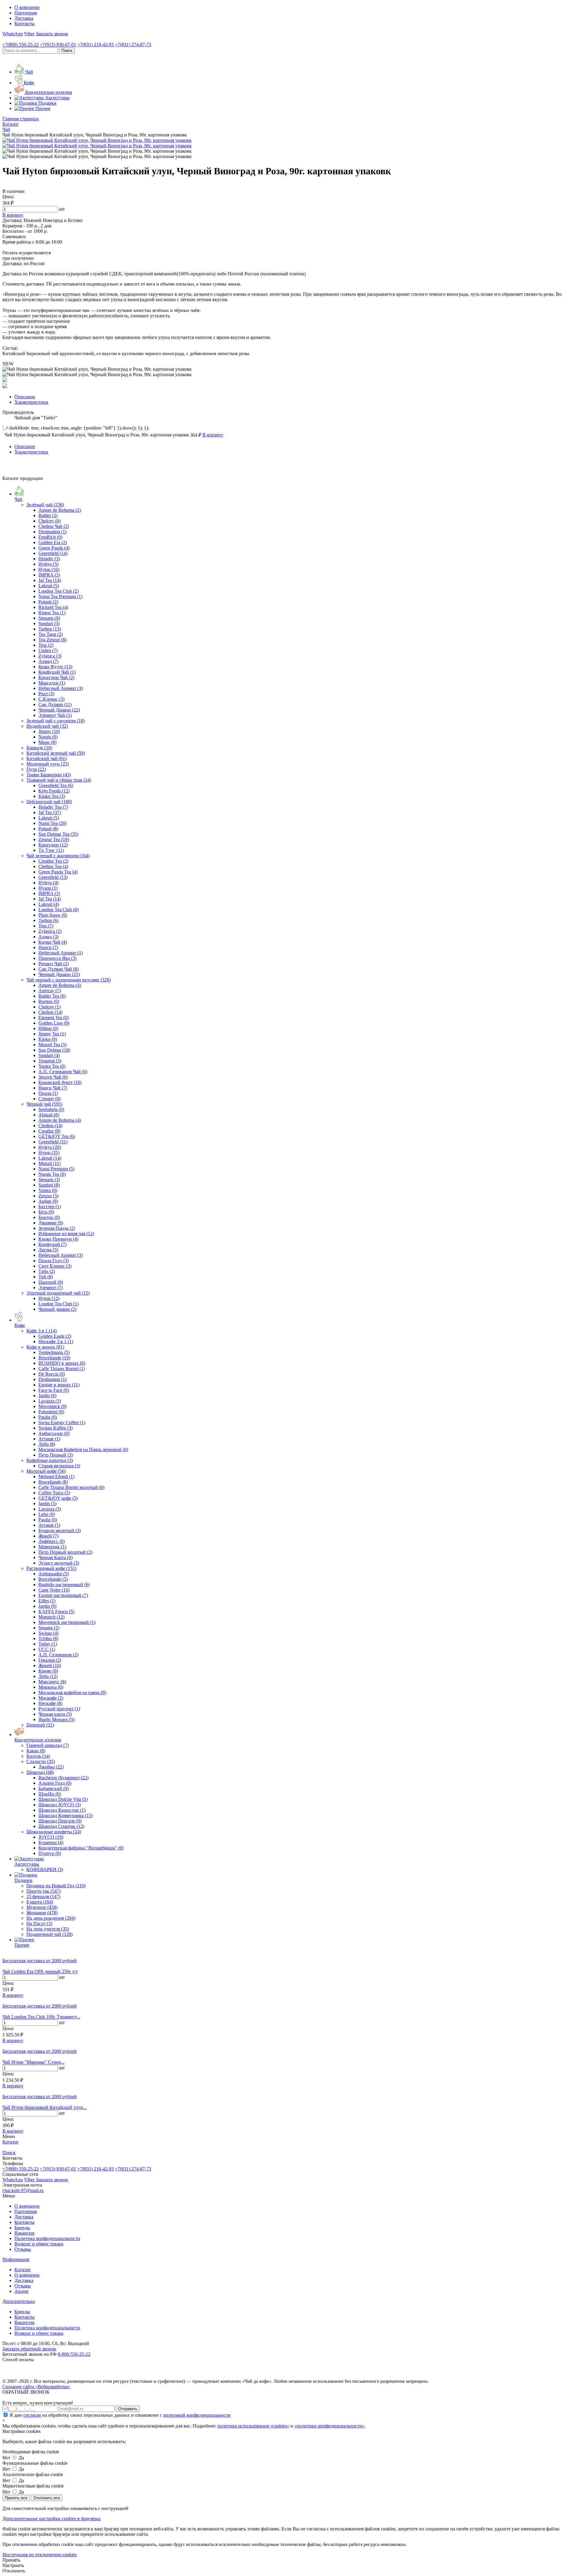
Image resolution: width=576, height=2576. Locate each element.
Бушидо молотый (60, 1531)
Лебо (47, 1444)
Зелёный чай (45, 505)
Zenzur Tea (54, 839)
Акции (21, 2291)
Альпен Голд (55, 1783)
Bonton (49, 1001)
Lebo (47, 1514)
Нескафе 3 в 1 (56, 1342)
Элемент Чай (55, 715)
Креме (48, 1671)
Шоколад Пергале (60, 1821)
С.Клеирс (51, 699)
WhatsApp (13, 34)
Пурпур (50, 1853)
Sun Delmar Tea (58, 834)
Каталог (23, 2270)
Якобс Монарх (57, 1719)
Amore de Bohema (60, 510)
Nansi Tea (52, 823)
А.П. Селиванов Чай (63, 1072)
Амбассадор (54, 1433)
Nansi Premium (56, 1169)
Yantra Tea (52, 1066)
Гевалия (50, 1660)
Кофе (20, 1325)
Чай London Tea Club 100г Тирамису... (41, 2017)
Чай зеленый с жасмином (58, 856)
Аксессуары (27, 1864)
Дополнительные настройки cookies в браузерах (52, 2519)
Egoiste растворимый (63, 1595)
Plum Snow (53, 915)
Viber (29, 34)
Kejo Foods (54, 791)
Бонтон (49, 1217)
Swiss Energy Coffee (62, 1423)
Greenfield (53, 553)
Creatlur (49, 1131)
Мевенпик (52, 1547)
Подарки (23, 1880)
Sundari (49, 623)
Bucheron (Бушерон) (63, 1778)
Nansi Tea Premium (60, 596)
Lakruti (49, 586)
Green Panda (54, 548)
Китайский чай (46, 758)
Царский (51, 1282)
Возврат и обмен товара (39, 2244)
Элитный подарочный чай (58, 1293)
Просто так (43, 1891)
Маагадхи (52, 683)
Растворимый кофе (51, 1568)
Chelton (50, 1012)
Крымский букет (60, 1082)
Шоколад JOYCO (60, 1805)
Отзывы (23, 2249)
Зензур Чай (53, 1077)
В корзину (13, 1995)
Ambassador (54, 1574)
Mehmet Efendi (56, 1477)
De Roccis (52, 1374)
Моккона (51, 1687)
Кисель (38, 1756)
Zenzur (48, 1196)
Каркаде (39, 748)
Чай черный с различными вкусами (69, 980)
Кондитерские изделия (38, 1740)
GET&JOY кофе (58, 1498)
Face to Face (54, 1390)
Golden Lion (54, 1023)
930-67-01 (58, 45)
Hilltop (48, 1028)
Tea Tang (51, 634)
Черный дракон (57, 1309)
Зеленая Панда (57, 1228)
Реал (46, 694)
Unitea (48, 650)
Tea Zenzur (52, 640)
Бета (46, 1212)
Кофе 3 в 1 (42, 1331)
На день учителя (48, 1929)
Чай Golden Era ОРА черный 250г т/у (40, 1971)
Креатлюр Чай (56, 677)
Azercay (50, 991)
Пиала (48, 1093)
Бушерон (51, 1842)
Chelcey (49, 521)
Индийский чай (47, 726)
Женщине (42, 1913)
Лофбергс (52, 1541)
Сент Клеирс (55, 1266)
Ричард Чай (54, 964)
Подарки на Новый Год (56, 1886)
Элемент (51, 1288)
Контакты (24, 24)
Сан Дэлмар (55, 704)
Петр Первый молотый (65, 1552)
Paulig (48, 1417)
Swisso (48, 1633)
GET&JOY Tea (57, 1136)
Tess (46, 645)
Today (48, 1644)
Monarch (51, 1617)
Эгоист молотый (59, 1563)
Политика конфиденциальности (47, 2238)
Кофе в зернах (45, 1347)
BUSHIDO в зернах (62, 1363)
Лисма (48, 1250)
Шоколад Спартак (61, 1826)
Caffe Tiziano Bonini (62, 1369)
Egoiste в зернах (59, 1385)
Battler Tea (52, 996)
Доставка (24, 18)
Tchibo (48, 1638)
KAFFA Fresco (56, 1611)
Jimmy (49, 731)
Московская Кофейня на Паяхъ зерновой (83, 1450)
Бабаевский (54, 1788)
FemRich (50, 537)
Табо (47, 1271)
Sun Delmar (54, 1050)
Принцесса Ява (57, 958)
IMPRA (49, 575)
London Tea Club (58, 591)
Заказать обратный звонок (29, 2349)
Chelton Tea (53, 866)
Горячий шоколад (48, 1745)
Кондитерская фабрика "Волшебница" (81, 1848)
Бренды (22, 2228)
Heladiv (49, 559)
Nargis (48, 737)
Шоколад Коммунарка (66, 1815)
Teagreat (50, 1061)
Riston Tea (52, 613)
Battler (48, 515)
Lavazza (50, 1401)
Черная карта (55, 1714)
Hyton (49, 569)
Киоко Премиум (58, 1239)
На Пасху (39, 1923)
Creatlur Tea (53, 861)
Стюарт (49, 1099)
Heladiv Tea (53, 807)
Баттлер (50, 1207)
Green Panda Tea (58, 872)
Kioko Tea (52, 796)
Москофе (51, 1698)
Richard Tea (53, 607)
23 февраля (43, 1896)
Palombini (51, 1412)
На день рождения (51, 1918)
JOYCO (51, 1837)
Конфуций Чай (57, 672)
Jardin (47, 1396)
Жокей (48, 1536)
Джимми (51, 1223)
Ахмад (48, 661)
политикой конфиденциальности (197, 2415)
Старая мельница (59, 1466)
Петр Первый (56, 1455)
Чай (18, 499)
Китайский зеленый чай (56, 753)
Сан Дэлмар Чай (58, 969)
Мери (47, 742)
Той (46, 1277)
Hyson (48, 888)
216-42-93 (96, 45)
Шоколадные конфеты (54, 1832)
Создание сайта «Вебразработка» (36, 2387)
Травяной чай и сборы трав (59, 780)
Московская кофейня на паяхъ (72, 1692)
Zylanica (50, 656)
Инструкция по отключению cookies (40, 2555)
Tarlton (50, 629)
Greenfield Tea (56, 785)
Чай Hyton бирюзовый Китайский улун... (45, 2107)
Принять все (16, 2498)
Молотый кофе (46, 1471)
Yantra (48, 1190)
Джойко (51, 1767)
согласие (32, 2415)
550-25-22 (21, 45)
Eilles (47, 1601)
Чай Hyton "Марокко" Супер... (33, 2062)
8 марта (40, 1902)
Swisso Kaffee (55, 1428)
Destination (52, 532)
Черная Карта (55, 1558)
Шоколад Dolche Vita (63, 1799)
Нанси (48, 947)
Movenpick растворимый (67, 1622)
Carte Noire (54, 1590)
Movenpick (52, 1406)
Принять (11, 2560)
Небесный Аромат (61, 688)
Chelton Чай (54, 526)
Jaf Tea (50, 580)
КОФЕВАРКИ (45, 1869)
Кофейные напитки (50, 1460)
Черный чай (44, 1104)
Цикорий (40, 1725)
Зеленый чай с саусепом (55, 721)
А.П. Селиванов (58, 1655)
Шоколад (40, 1772)
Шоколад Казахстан (62, 1810)
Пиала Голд (54, 1261)
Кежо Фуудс (55, 667)
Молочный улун (48, 764)
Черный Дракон (59, 710)
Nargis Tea (52, 1174)
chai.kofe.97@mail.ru (23, 2190)
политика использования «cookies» (253, 2426)
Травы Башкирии (49, 775)
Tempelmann (54, 1352)
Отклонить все (47, 2498)
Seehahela (51, 1109)
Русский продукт (59, 1709)
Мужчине (42, 1907)
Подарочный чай (49, 1934)
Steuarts (49, 618)
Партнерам (26, 13)
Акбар (48, 1201)
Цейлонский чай (49, 802)
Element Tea (54, 1018)
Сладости (41, 1761)
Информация (16, 2259)
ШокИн (50, 1794)
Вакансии (24, 2233)
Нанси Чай (53, 1088)
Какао (36, 1751)
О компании (27, 7)
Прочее (22, 1945)
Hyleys (48, 564)
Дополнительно (19, 2301)
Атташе (49, 1439)
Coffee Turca (54, 1493)
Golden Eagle (55, 1336)
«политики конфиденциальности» (329, 2426)
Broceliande (54, 1358)
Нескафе (50, 1703)
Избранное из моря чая (66, 1234)
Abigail (49, 1115)
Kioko (48, 1039)
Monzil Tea (52, 1045)
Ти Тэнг (51, 850)
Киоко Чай (53, 942)
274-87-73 (133, 45)
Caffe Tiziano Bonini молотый (71, 1487)
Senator (49, 1628)
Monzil (49, 1163)
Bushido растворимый (64, 1585)
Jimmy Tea (52, 1034)
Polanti (48, 602)
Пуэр (36, 769)
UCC (47, 1649)
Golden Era (53, 542)
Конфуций (52, 1244)
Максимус (52, 1682)
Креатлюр (53, 845)
